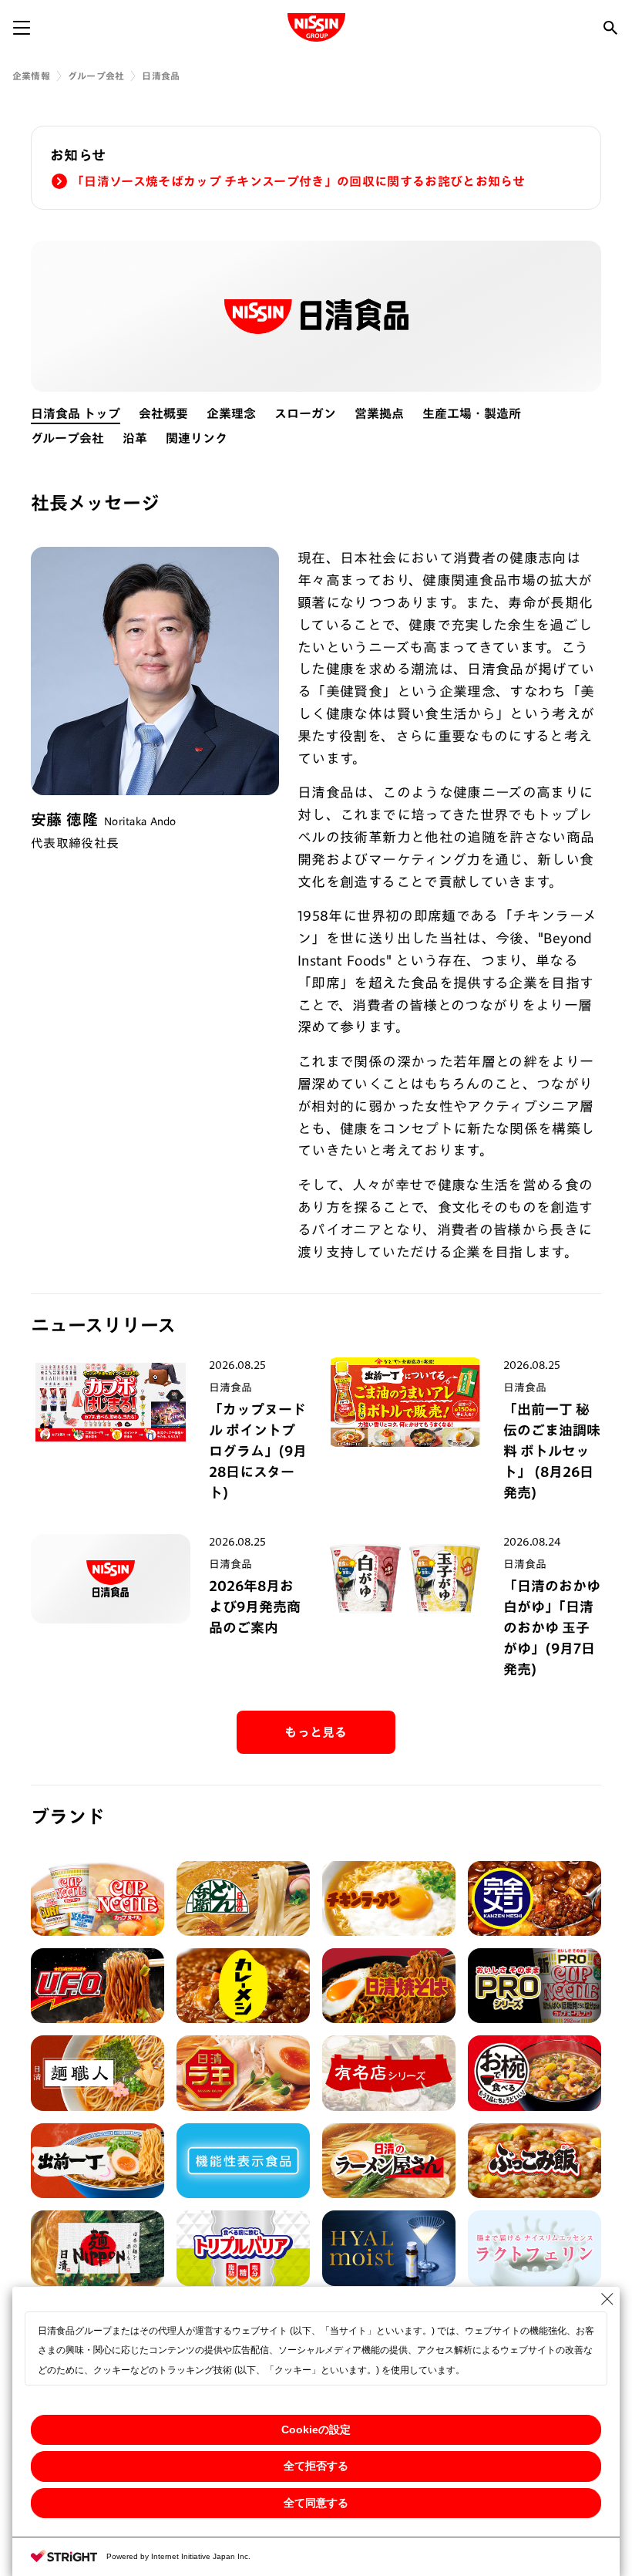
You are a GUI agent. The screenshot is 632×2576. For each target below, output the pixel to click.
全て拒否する (316, 2466)
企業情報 (31, 76)
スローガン (305, 413)
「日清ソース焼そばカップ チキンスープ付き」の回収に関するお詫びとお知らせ (298, 181)
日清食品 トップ (76, 413)
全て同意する (316, 2503)
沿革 (135, 438)
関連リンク (197, 438)
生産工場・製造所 (472, 413)
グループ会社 (96, 76)
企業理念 (231, 413)
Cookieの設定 (316, 2429)
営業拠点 (379, 413)
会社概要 (163, 413)
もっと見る (316, 1732)
